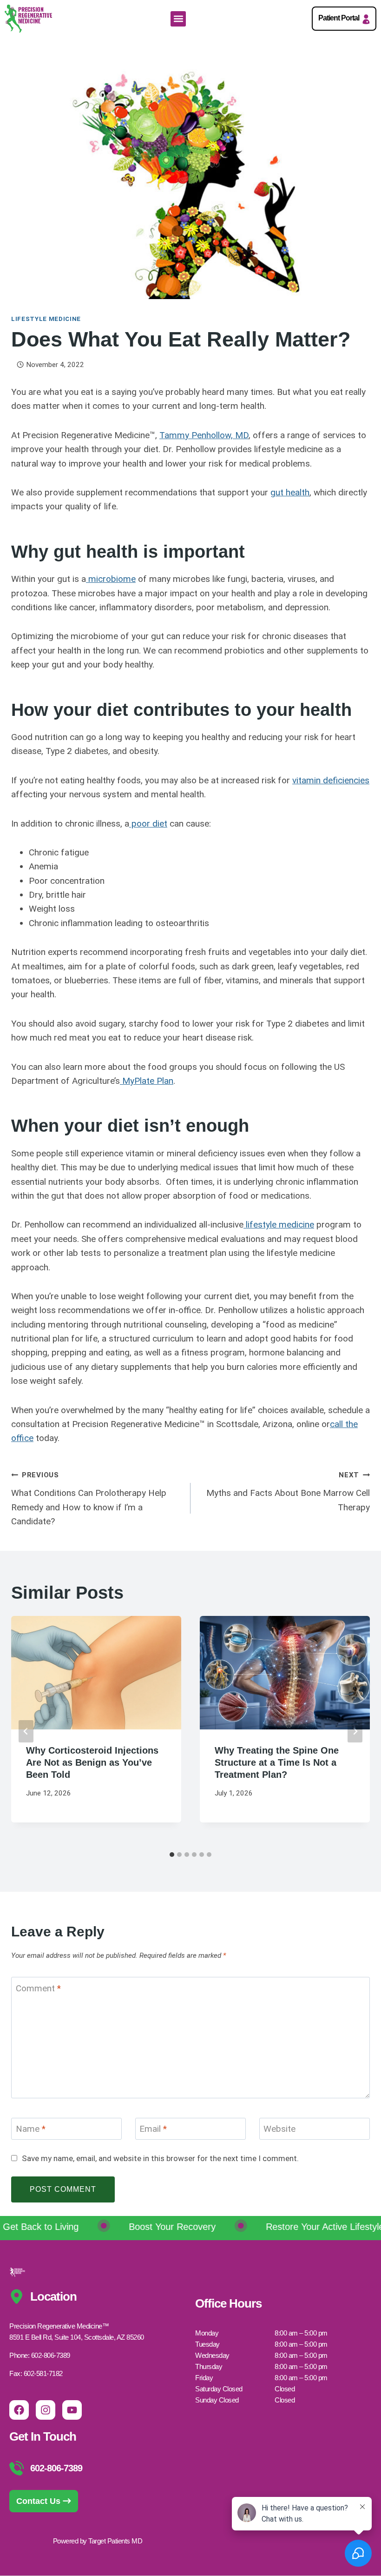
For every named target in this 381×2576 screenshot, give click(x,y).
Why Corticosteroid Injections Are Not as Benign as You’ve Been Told (92, 1762)
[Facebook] (19, 2410)
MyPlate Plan (147, 1081)
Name (31, 2129)
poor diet (148, 824)
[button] (178, 19)
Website (279, 2129)
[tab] (172, 1855)
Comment (38, 1988)
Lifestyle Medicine (46, 319)
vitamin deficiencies (331, 780)
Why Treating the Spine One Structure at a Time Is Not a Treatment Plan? (277, 1762)
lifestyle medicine (279, 1225)
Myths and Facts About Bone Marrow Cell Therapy (288, 1492)
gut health (290, 492)
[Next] (355, 1731)
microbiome (111, 579)
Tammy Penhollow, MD (204, 435)
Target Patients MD (115, 2541)
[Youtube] (72, 2410)
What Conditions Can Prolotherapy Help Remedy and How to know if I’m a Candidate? (89, 1499)
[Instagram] (46, 2410)
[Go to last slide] (26, 1731)
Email (153, 2129)
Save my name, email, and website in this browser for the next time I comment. (160, 2158)
